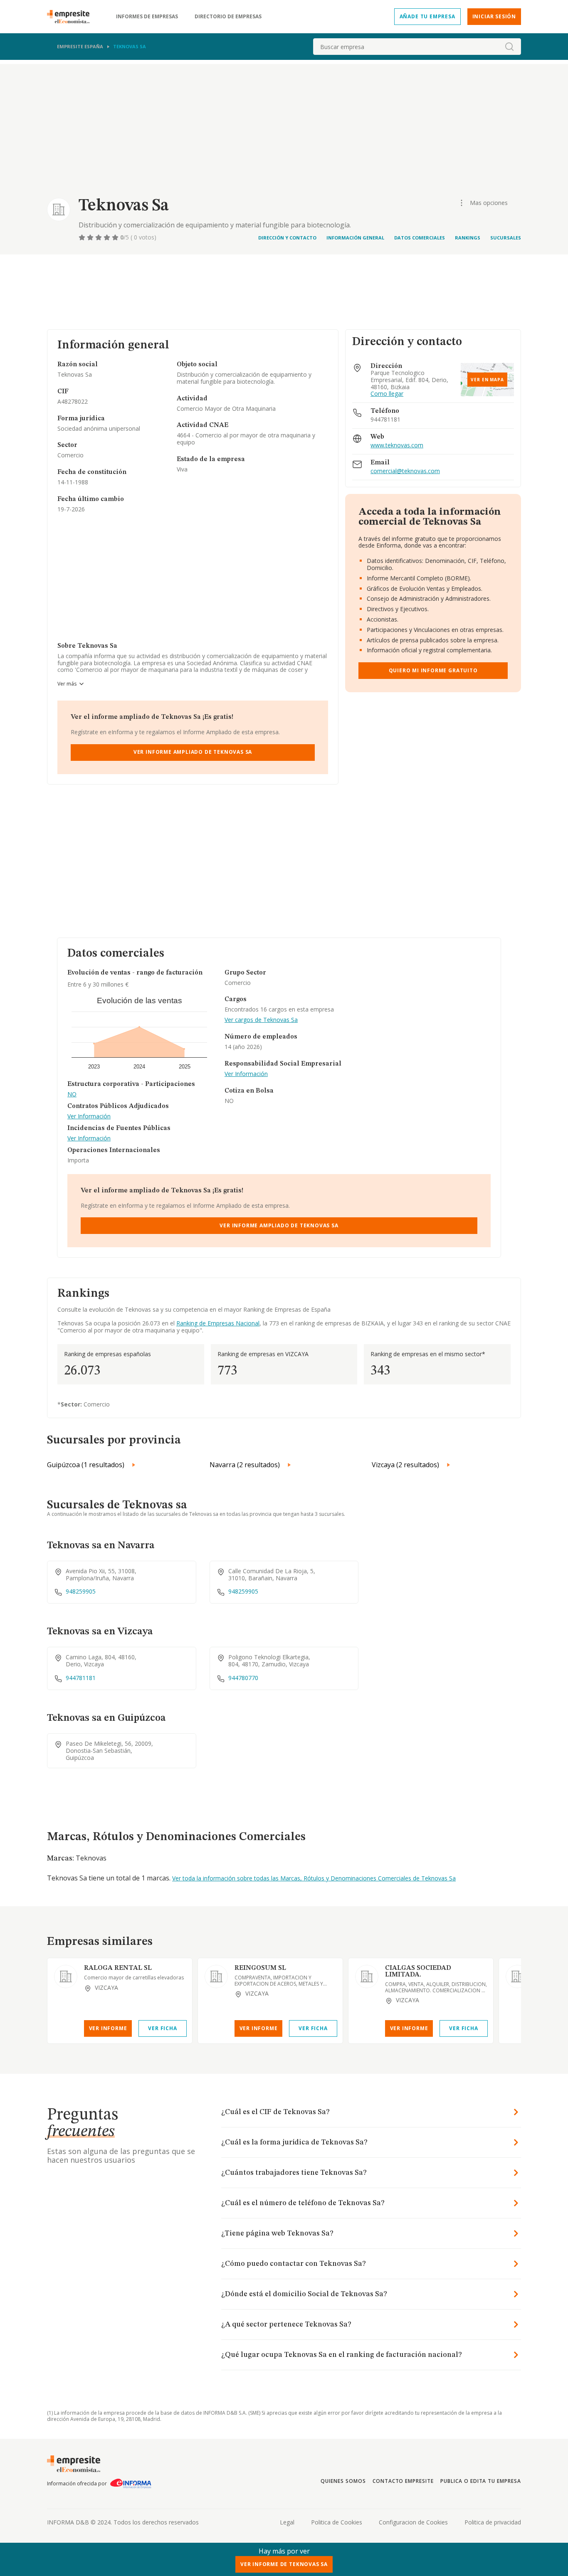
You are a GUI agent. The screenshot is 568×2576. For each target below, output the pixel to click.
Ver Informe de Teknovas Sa (284, 2564)
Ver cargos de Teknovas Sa (261, 1020)
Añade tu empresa (427, 16)
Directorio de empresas (228, 17)
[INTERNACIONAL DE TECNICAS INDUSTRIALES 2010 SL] (517, 1976)
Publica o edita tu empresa (481, 2481)
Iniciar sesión (494, 16)
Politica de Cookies (337, 2522)
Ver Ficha (162, 2028)
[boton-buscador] (509, 47)
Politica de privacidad (493, 2522)
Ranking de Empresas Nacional (218, 1323)
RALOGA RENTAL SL (118, 1968)
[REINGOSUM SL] (216, 1976)
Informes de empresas (147, 17)
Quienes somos (343, 2481)
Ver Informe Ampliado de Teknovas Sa (193, 752)
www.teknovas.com (397, 445)
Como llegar (387, 394)
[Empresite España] (72, 17)
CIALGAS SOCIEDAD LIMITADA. (418, 1971)
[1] (83, 237)
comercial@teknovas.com (405, 471)
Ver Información (89, 1117)
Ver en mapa (487, 380)
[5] (116, 237)
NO (72, 1094)
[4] (108, 237)
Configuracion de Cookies (413, 2522)
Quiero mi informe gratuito (433, 670)
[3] (99, 237)
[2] (91, 237)
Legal (287, 2522)
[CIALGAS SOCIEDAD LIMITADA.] (367, 1976)
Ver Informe (108, 2028)
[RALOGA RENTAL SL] (66, 1976)
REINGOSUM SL (260, 1968)
